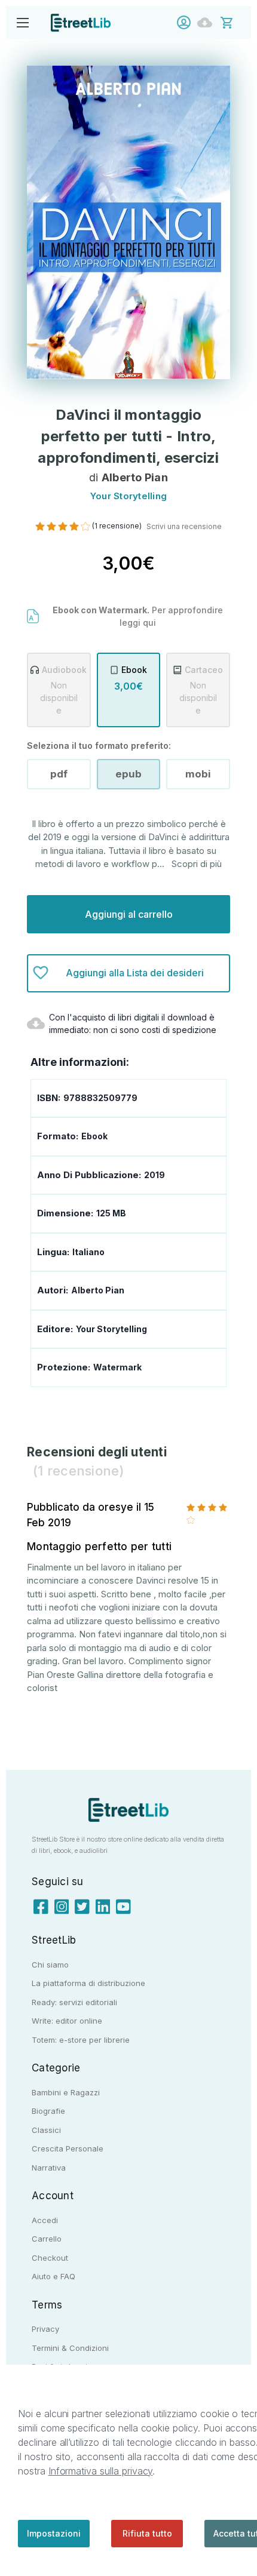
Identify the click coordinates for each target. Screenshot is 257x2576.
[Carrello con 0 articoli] (235, 22)
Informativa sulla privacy (101, 2471)
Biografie (48, 2111)
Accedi (187, 22)
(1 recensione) (118, 526)
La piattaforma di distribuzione (88, 1983)
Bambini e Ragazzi (66, 2092)
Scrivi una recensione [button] (184, 526)
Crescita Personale (68, 2148)
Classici (46, 2130)
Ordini (208, 22)
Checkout (50, 2258)
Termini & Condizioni (70, 2348)
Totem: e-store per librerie (81, 2040)
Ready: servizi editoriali (74, 2002)
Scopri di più (197, 864)
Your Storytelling (111, 1329)
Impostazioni (54, 2533)
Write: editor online (67, 2021)
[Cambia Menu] (22, 22)
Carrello (47, 2239)
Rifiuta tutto (147, 2533)
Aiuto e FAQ (53, 2276)
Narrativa (49, 2168)
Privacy (45, 2329)
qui (149, 623)
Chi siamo (50, 1965)
